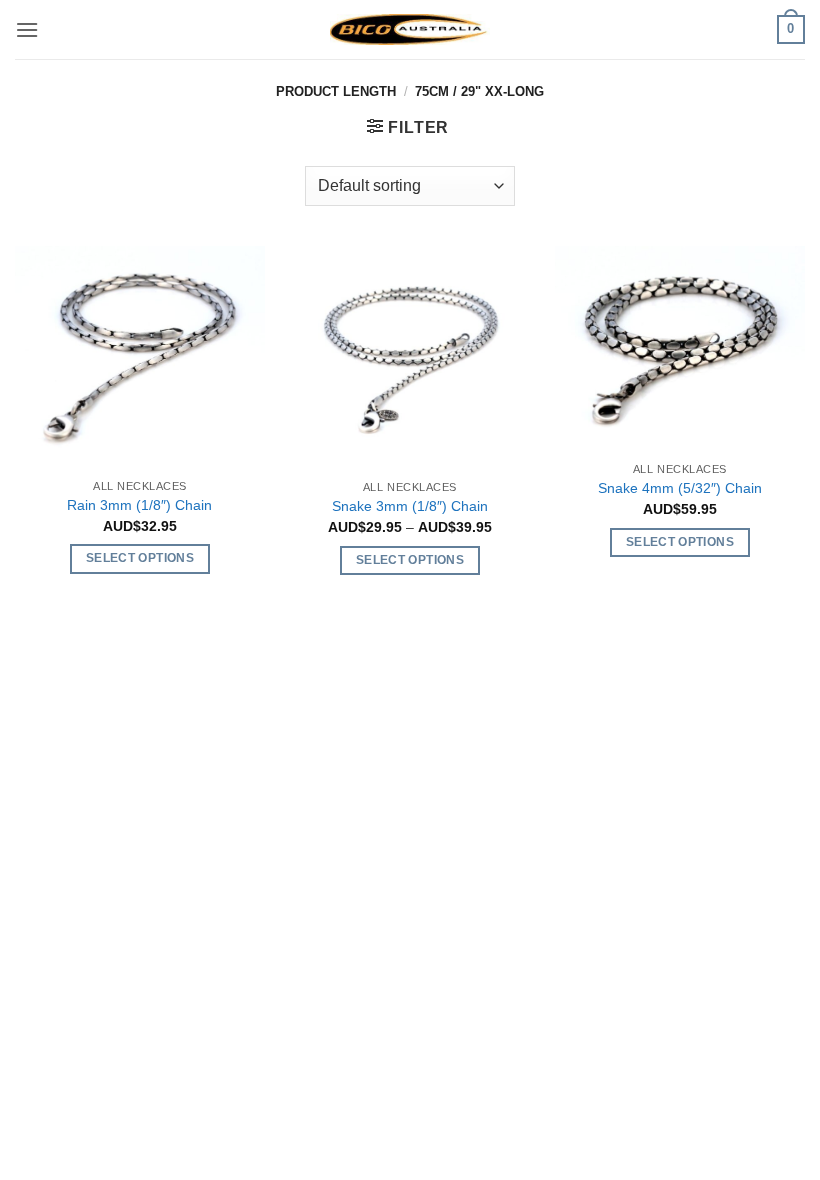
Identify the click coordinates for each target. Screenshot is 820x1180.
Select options (140, 558)
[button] (27, 29)
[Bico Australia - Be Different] (410, 29)
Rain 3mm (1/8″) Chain (139, 505)
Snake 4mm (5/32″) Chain (680, 488)
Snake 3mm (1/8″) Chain (410, 506)
